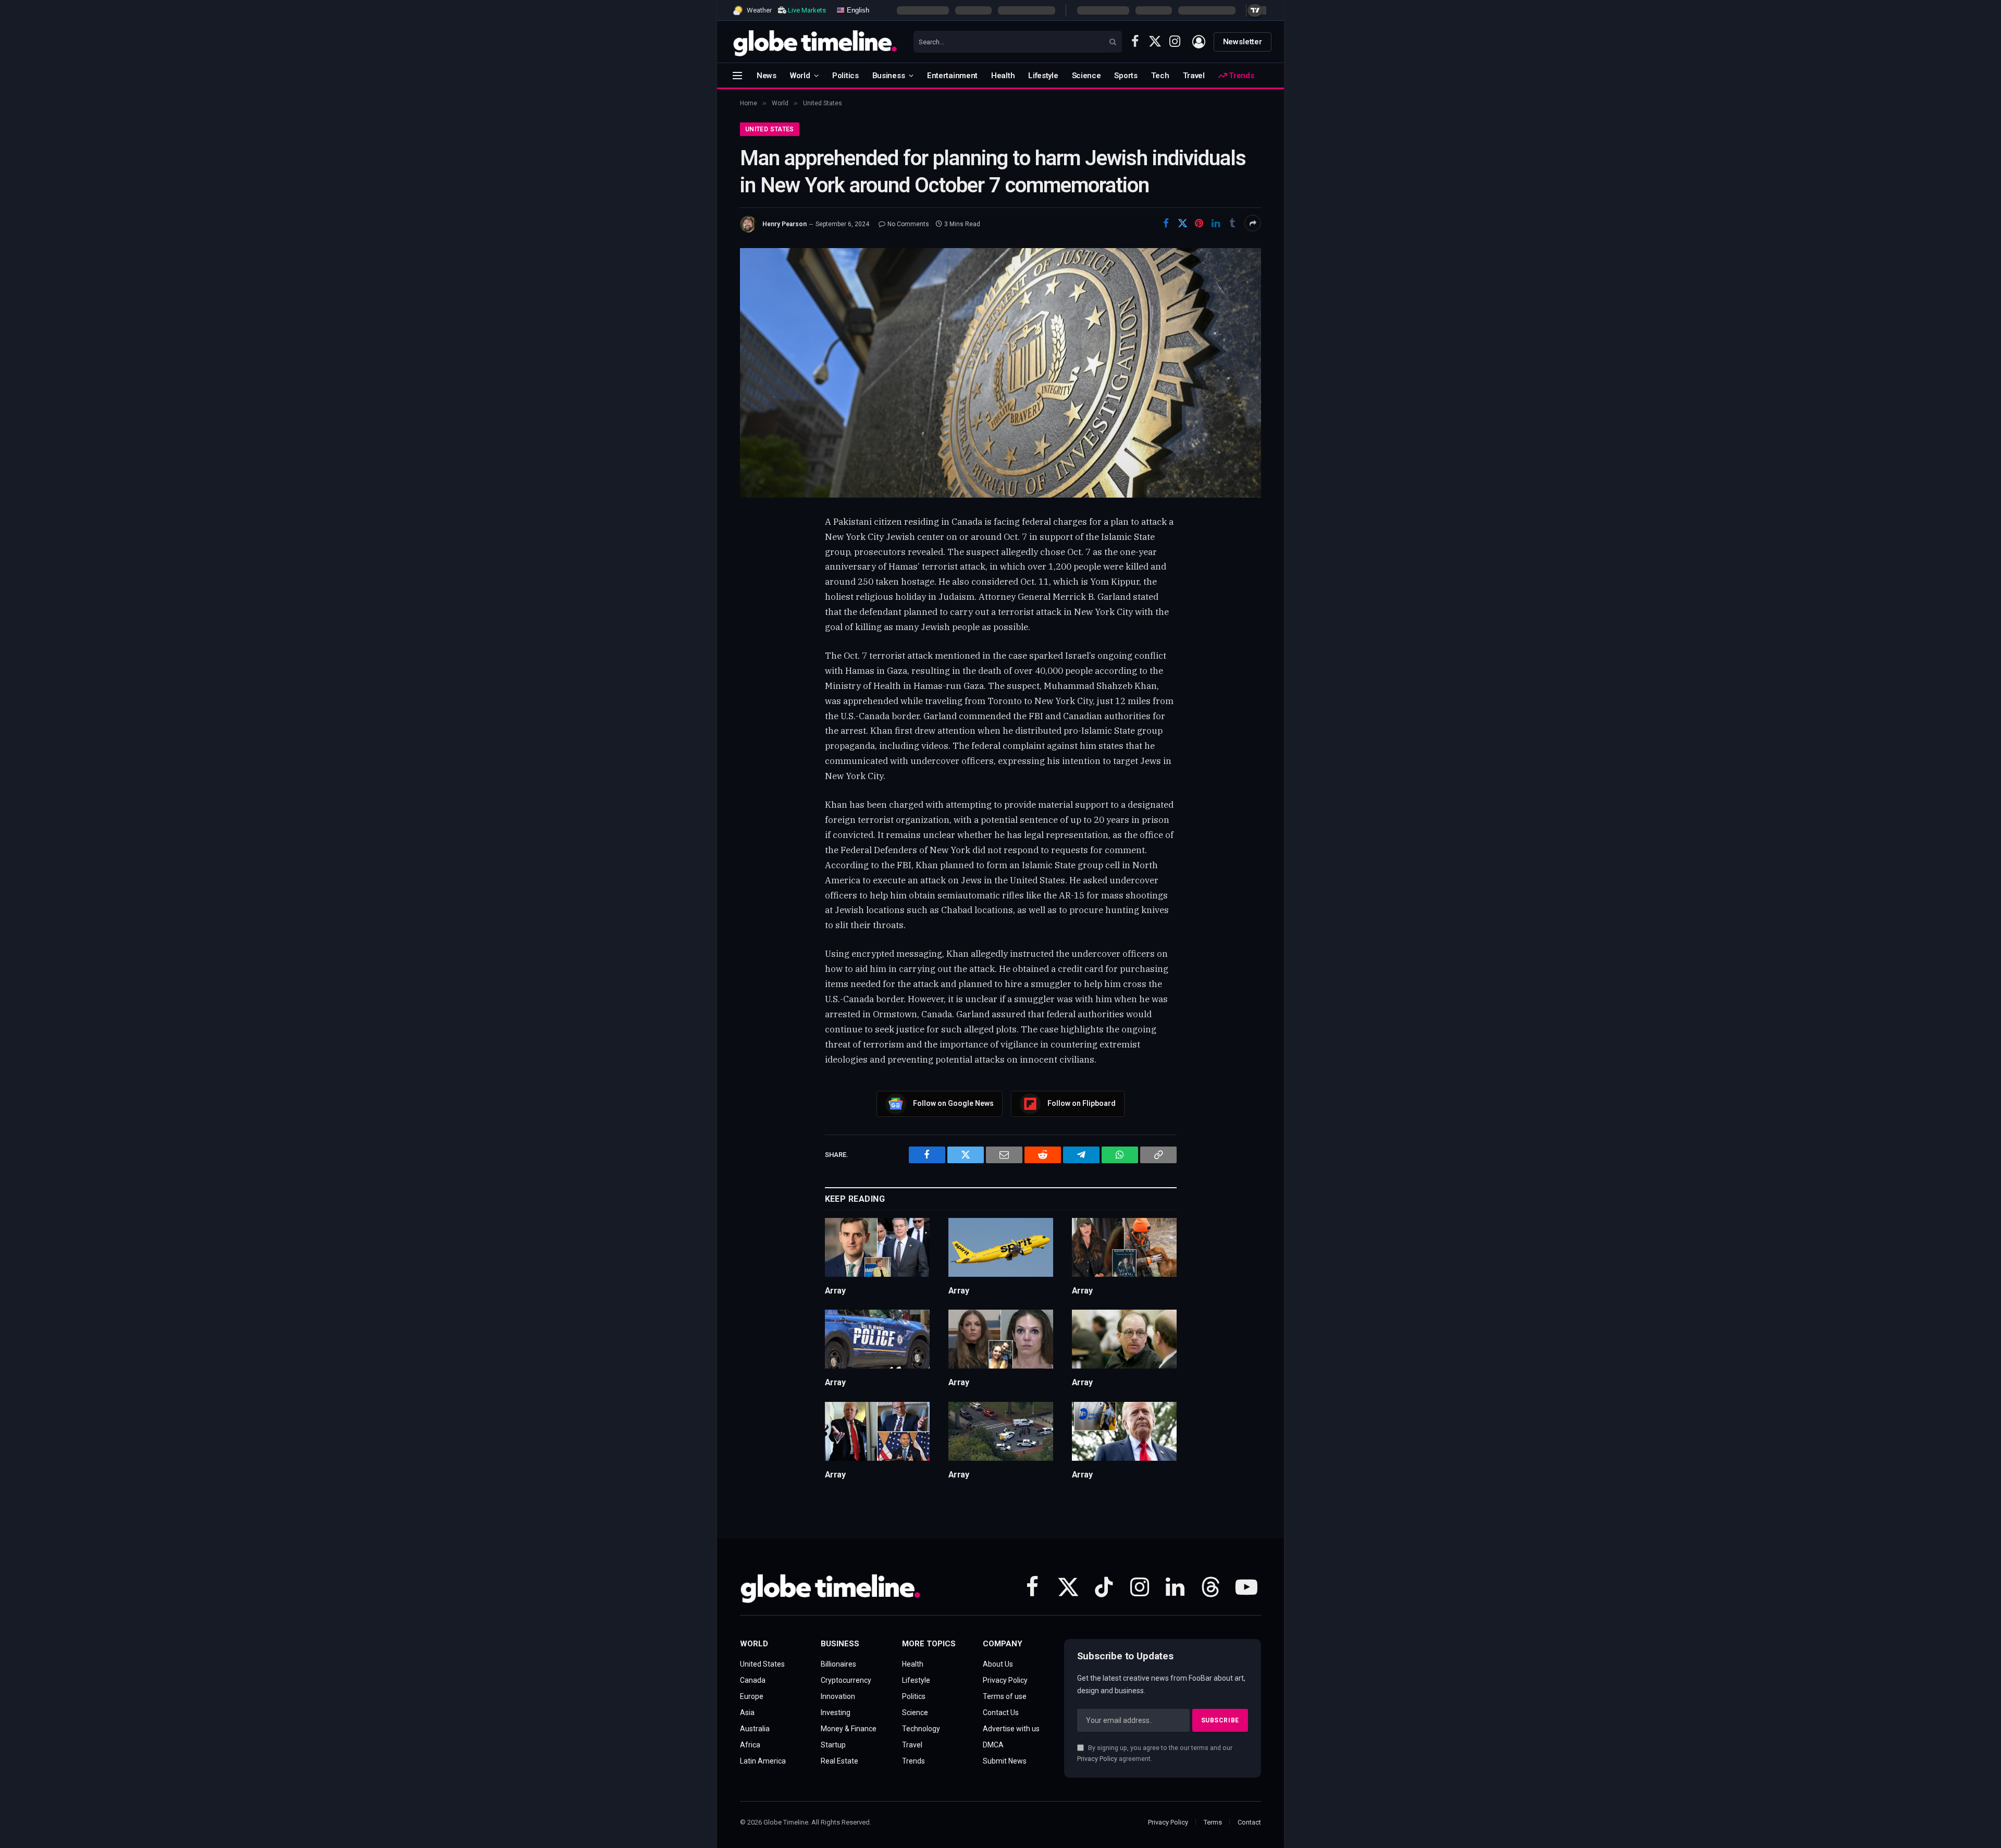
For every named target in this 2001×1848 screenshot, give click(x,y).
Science (1086, 76)
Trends (1240, 76)
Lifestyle (1043, 76)
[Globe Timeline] (815, 42)
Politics (845, 76)
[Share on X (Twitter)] (1182, 223)
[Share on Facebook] (1166, 223)
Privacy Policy (1097, 1759)
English (857, 10)
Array (835, 1291)
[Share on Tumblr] (1232, 223)
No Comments (908, 224)
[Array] (877, 1247)
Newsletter (1243, 42)
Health (1003, 76)
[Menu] (737, 75)
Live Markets (807, 10)
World (800, 76)
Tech (1160, 76)
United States (770, 129)
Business (889, 76)
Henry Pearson (785, 224)
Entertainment (952, 76)
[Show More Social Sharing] (1253, 223)
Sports (1126, 76)
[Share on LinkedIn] (1216, 223)
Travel (1194, 76)
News (767, 76)
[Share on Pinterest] (1199, 223)
